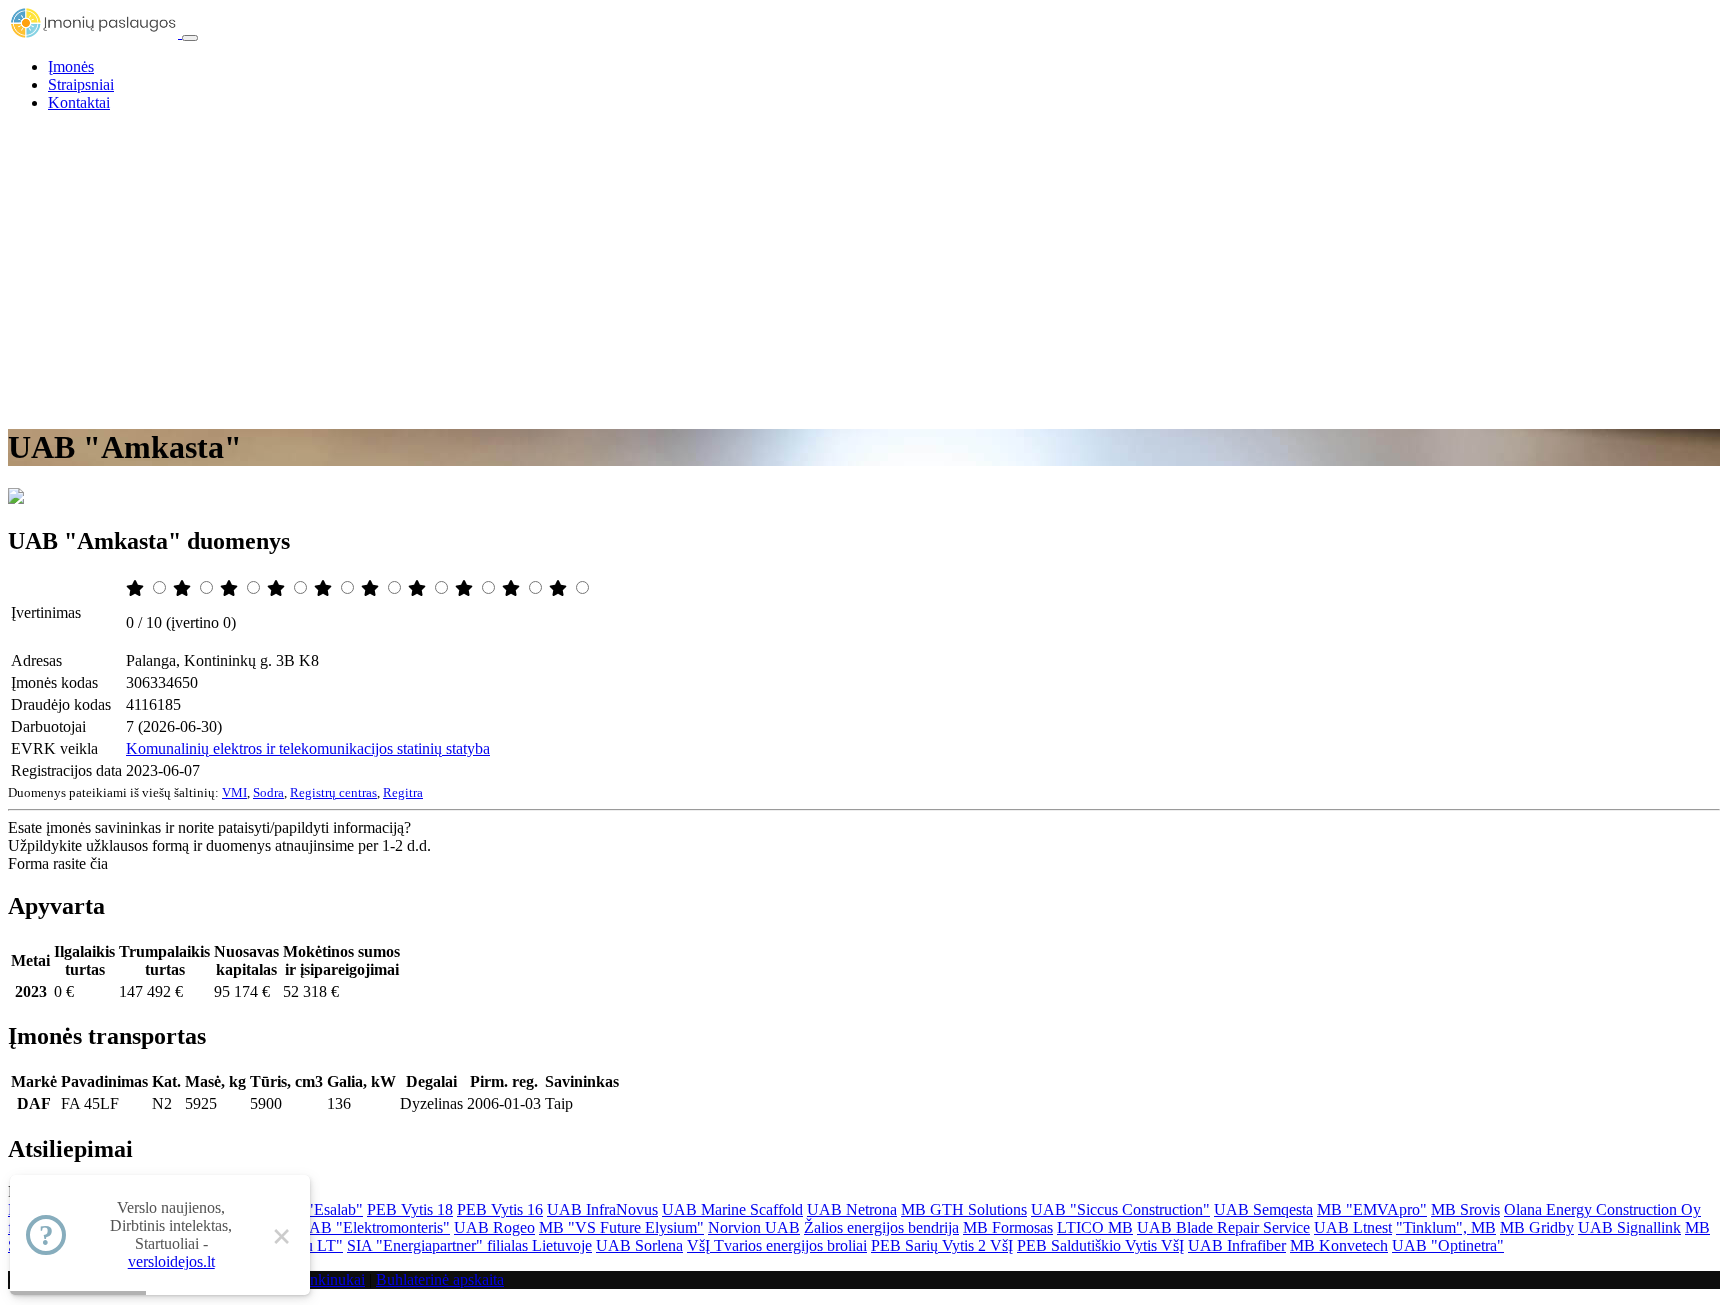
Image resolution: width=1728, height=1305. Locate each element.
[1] (137, 588)
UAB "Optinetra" (1448, 1245)
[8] (466, 588)
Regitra (403, 792)
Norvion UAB (754, 1227)
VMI (234, 792)
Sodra (268, 792)
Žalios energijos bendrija (881, 1227)
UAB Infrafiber (1237, 1245)
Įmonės (71, 66)
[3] (231, 588)
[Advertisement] (864, 268)
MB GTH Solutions (964, 1209)
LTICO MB (1095, 1227)
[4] (278, 588)
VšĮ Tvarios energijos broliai (777, 1245)
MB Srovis (1465, 1209)
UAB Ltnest (1353, 1227)
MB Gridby (1537, 1227)
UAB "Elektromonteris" (373, 1227)
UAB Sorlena (639, 1245)
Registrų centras (333, 792)
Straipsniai (81, 84)
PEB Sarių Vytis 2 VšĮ (942, 1245)
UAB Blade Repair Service (1223, 1227)
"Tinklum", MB (1446, 1227)
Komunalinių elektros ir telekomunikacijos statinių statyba (308, 748)
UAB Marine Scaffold (732, 1209)
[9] (513, 588)
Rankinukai (328, 1279)
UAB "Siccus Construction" (1120, 1209)
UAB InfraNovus (602, 1209)
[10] (560, 588)
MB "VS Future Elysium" (621, 1227)
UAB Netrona (852, 1209)
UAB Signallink (1629, 1227)
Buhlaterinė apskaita (440, 1279)
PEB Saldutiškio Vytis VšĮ (1100, 1245)
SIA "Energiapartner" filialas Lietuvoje (469, 1245)
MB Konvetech (1339, 1245)
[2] (184, 588)
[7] (419, 588)
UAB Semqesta (1263, 1209)
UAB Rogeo (494, 1227)
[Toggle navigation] (190, 38)
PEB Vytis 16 (500, 1209)
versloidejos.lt (171, 1261)
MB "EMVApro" (1372, 1209)
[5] (325, 588)
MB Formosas (1008, 1227)
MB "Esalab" (320, 1209)
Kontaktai (79, 102)
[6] (372, 588)
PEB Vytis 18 (410, 1209)
